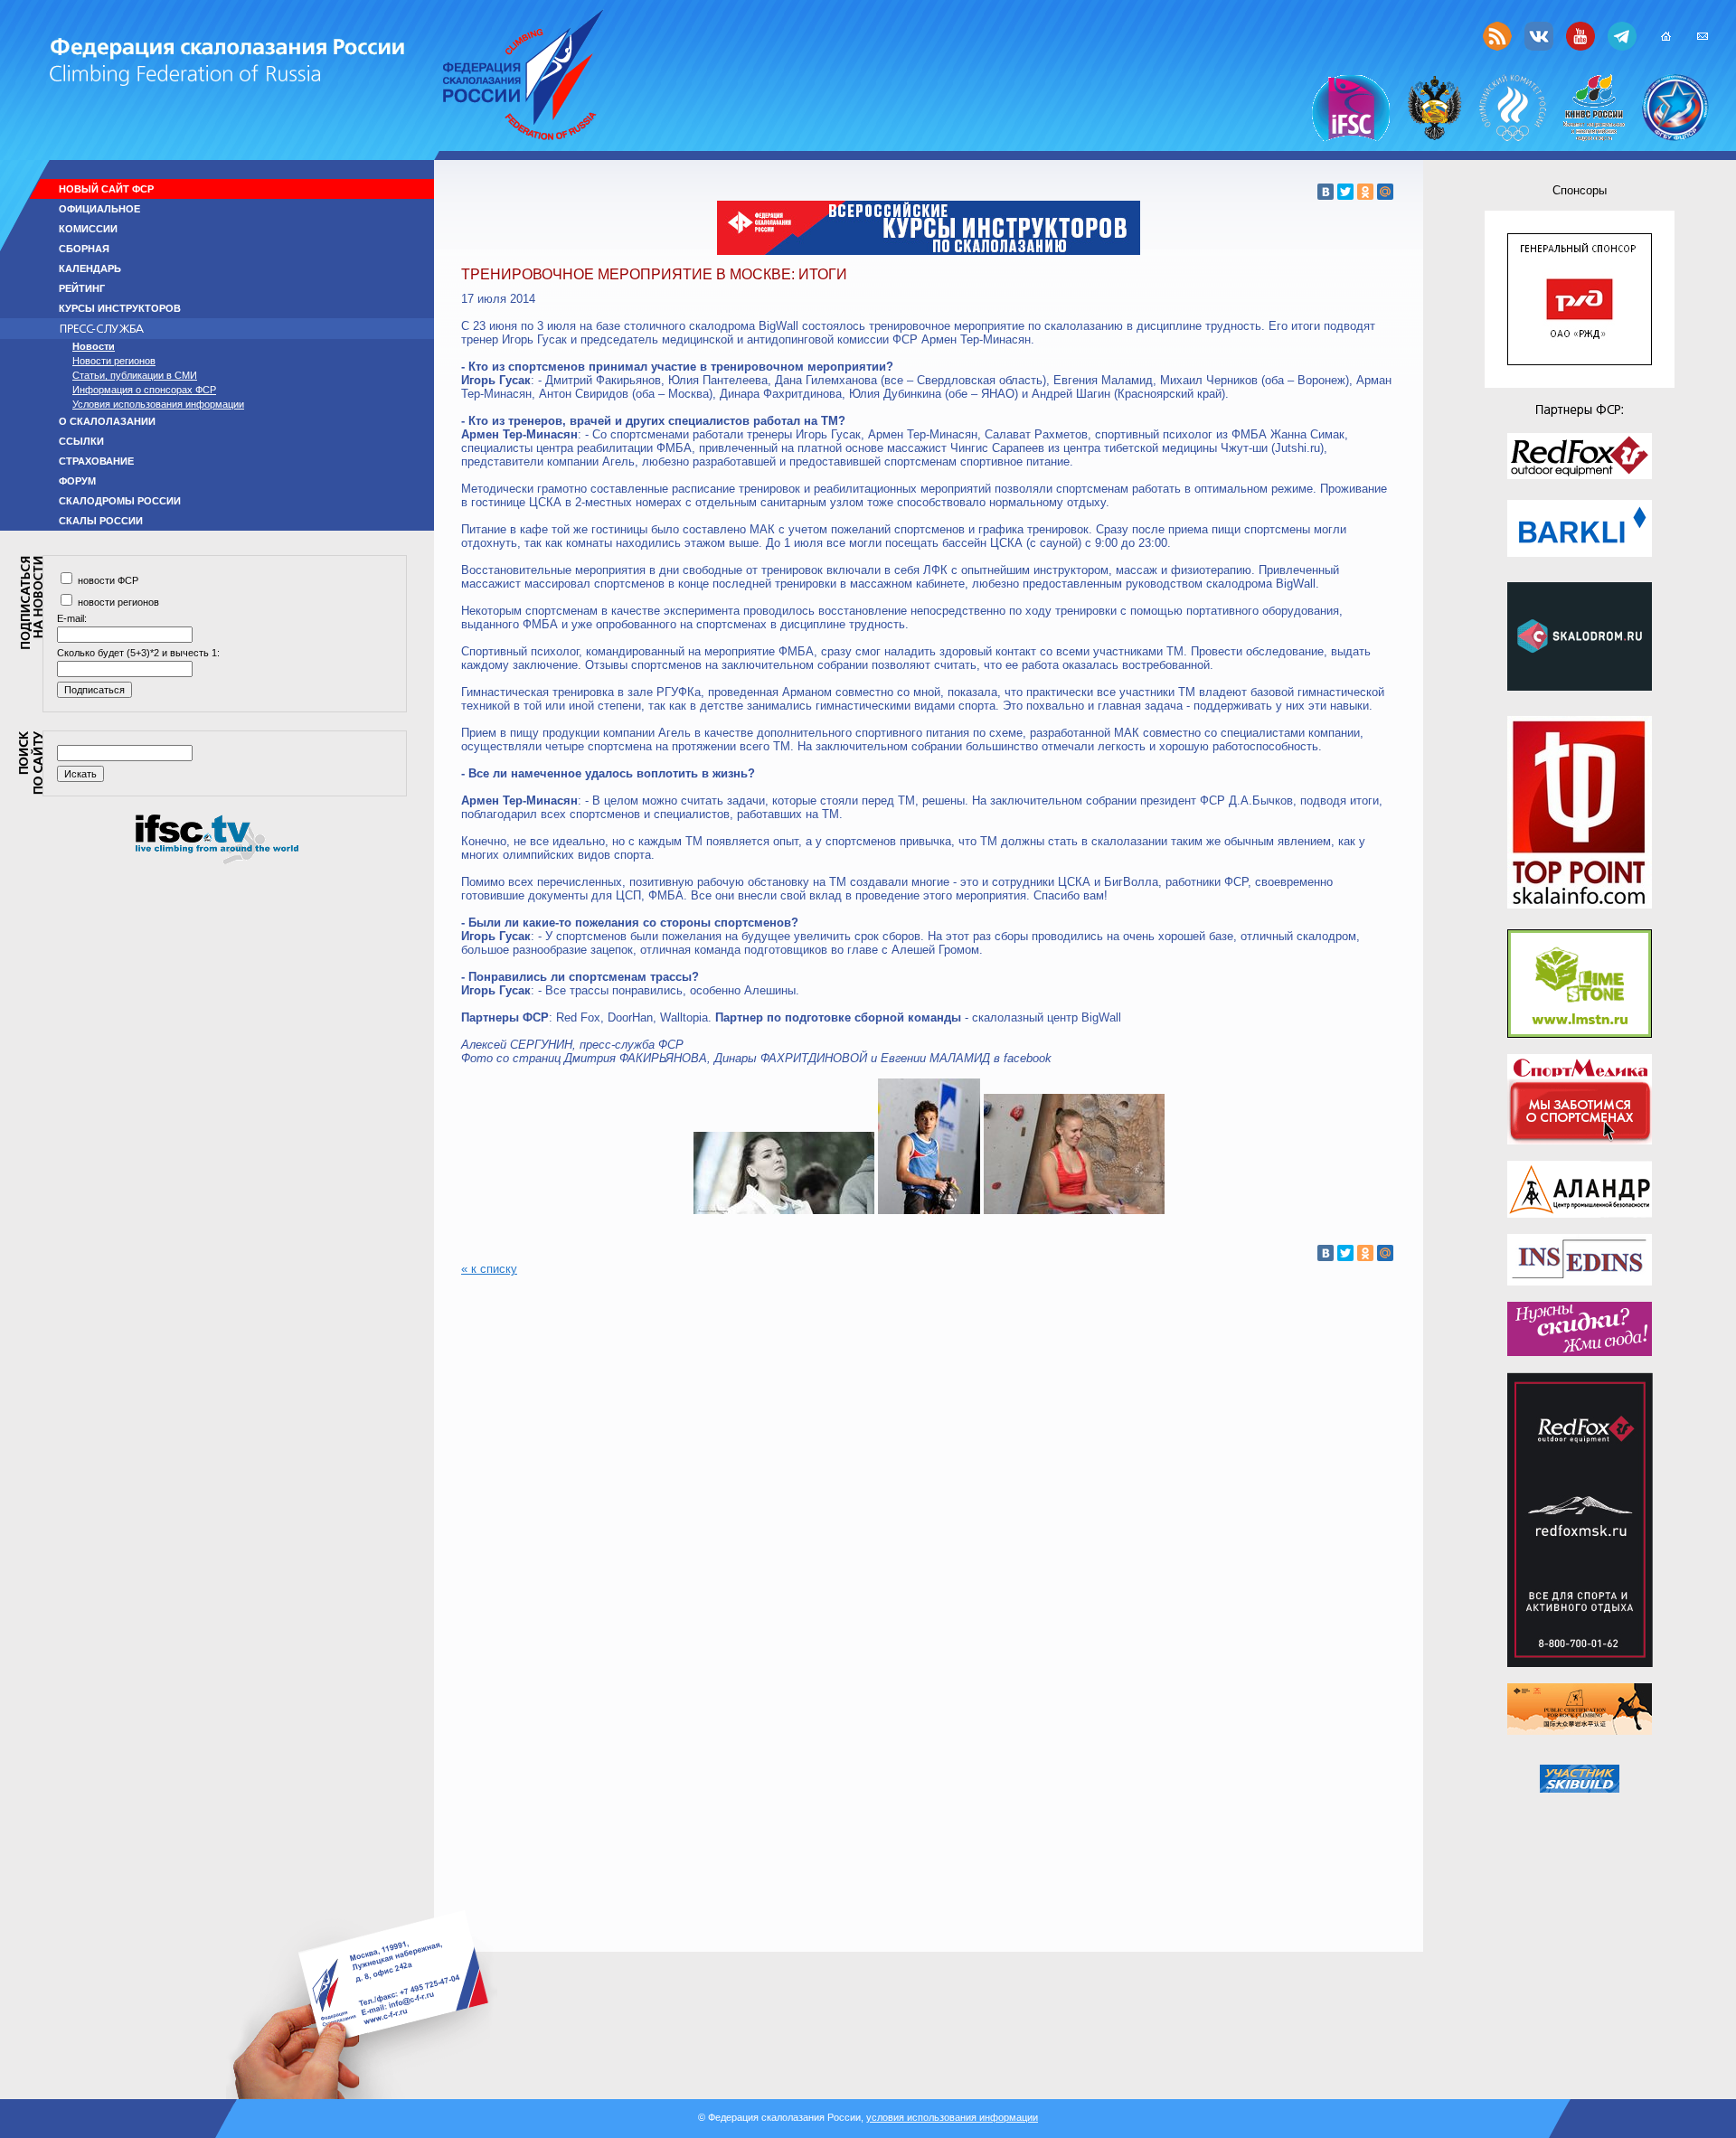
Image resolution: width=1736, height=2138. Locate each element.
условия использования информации (952, 2117)
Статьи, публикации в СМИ (135, 375)
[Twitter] (1345, 192)
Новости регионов (114, 361)
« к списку (489, 1269)
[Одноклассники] (1365, 192)
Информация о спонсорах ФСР (144, 390)
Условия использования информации (158, 404)
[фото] (784, 1210)
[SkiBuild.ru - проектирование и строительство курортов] (1580, 1779)
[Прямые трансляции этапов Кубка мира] (217, 861)
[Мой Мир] (1385, 192)
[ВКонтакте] (1326, 192)
